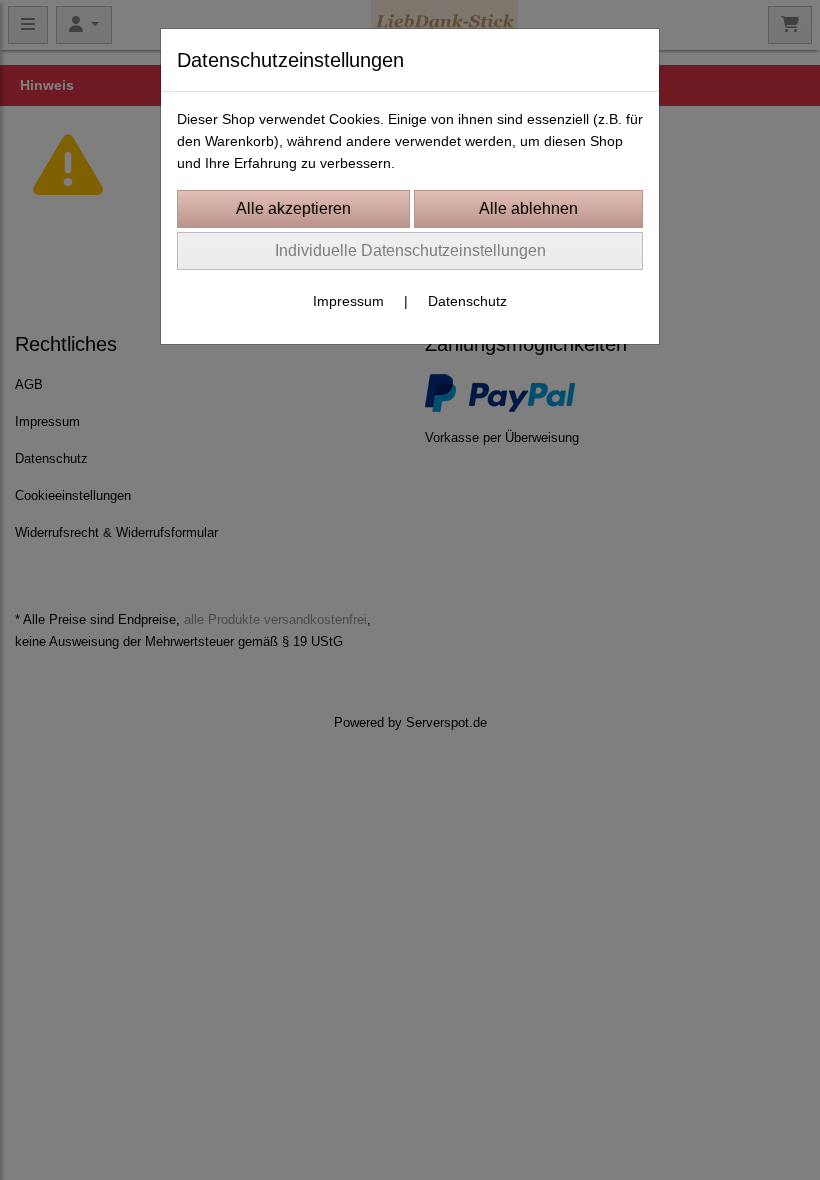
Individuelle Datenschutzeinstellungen (410, 250)
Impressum (348, 301)
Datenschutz (467, 301)
